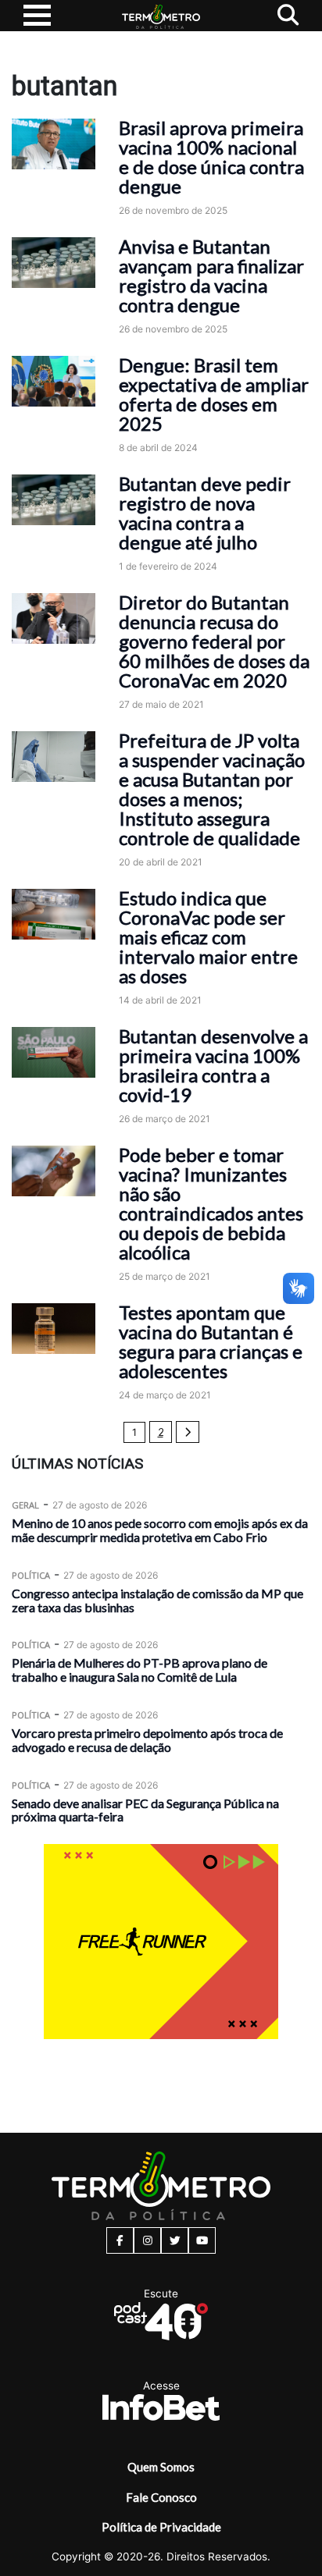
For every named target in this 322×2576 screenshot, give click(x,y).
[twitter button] (175, 2240)
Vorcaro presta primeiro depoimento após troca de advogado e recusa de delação (147, 1740)
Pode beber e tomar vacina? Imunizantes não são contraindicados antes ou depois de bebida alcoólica (211, 1203)
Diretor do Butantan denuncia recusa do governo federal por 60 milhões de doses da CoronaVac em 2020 (214, 641)
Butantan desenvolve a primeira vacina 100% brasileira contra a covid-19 (213, 1065)
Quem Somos (161, 2467)
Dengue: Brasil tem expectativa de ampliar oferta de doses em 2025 (214, 394)
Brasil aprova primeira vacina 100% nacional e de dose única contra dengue (211, 157)
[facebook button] (120, 2240)
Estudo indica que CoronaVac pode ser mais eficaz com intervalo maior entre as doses (208, 937)
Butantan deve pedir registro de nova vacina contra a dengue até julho (205, 513)
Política (31, 1575)
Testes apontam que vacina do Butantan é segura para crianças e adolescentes (211, 1341)
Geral (25, 1505)
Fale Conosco (161, 2497)
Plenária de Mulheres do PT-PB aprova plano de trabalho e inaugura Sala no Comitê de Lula (140, 1670)
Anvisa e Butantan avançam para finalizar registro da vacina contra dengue (211, 275)
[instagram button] (147, 2240)
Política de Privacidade (161, 2527)
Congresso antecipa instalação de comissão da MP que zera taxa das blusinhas (157, 1600)
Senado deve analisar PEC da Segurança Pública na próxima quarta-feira (145, 1810)
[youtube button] (202, 2240)
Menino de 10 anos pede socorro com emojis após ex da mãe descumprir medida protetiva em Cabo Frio (160, 1530)
